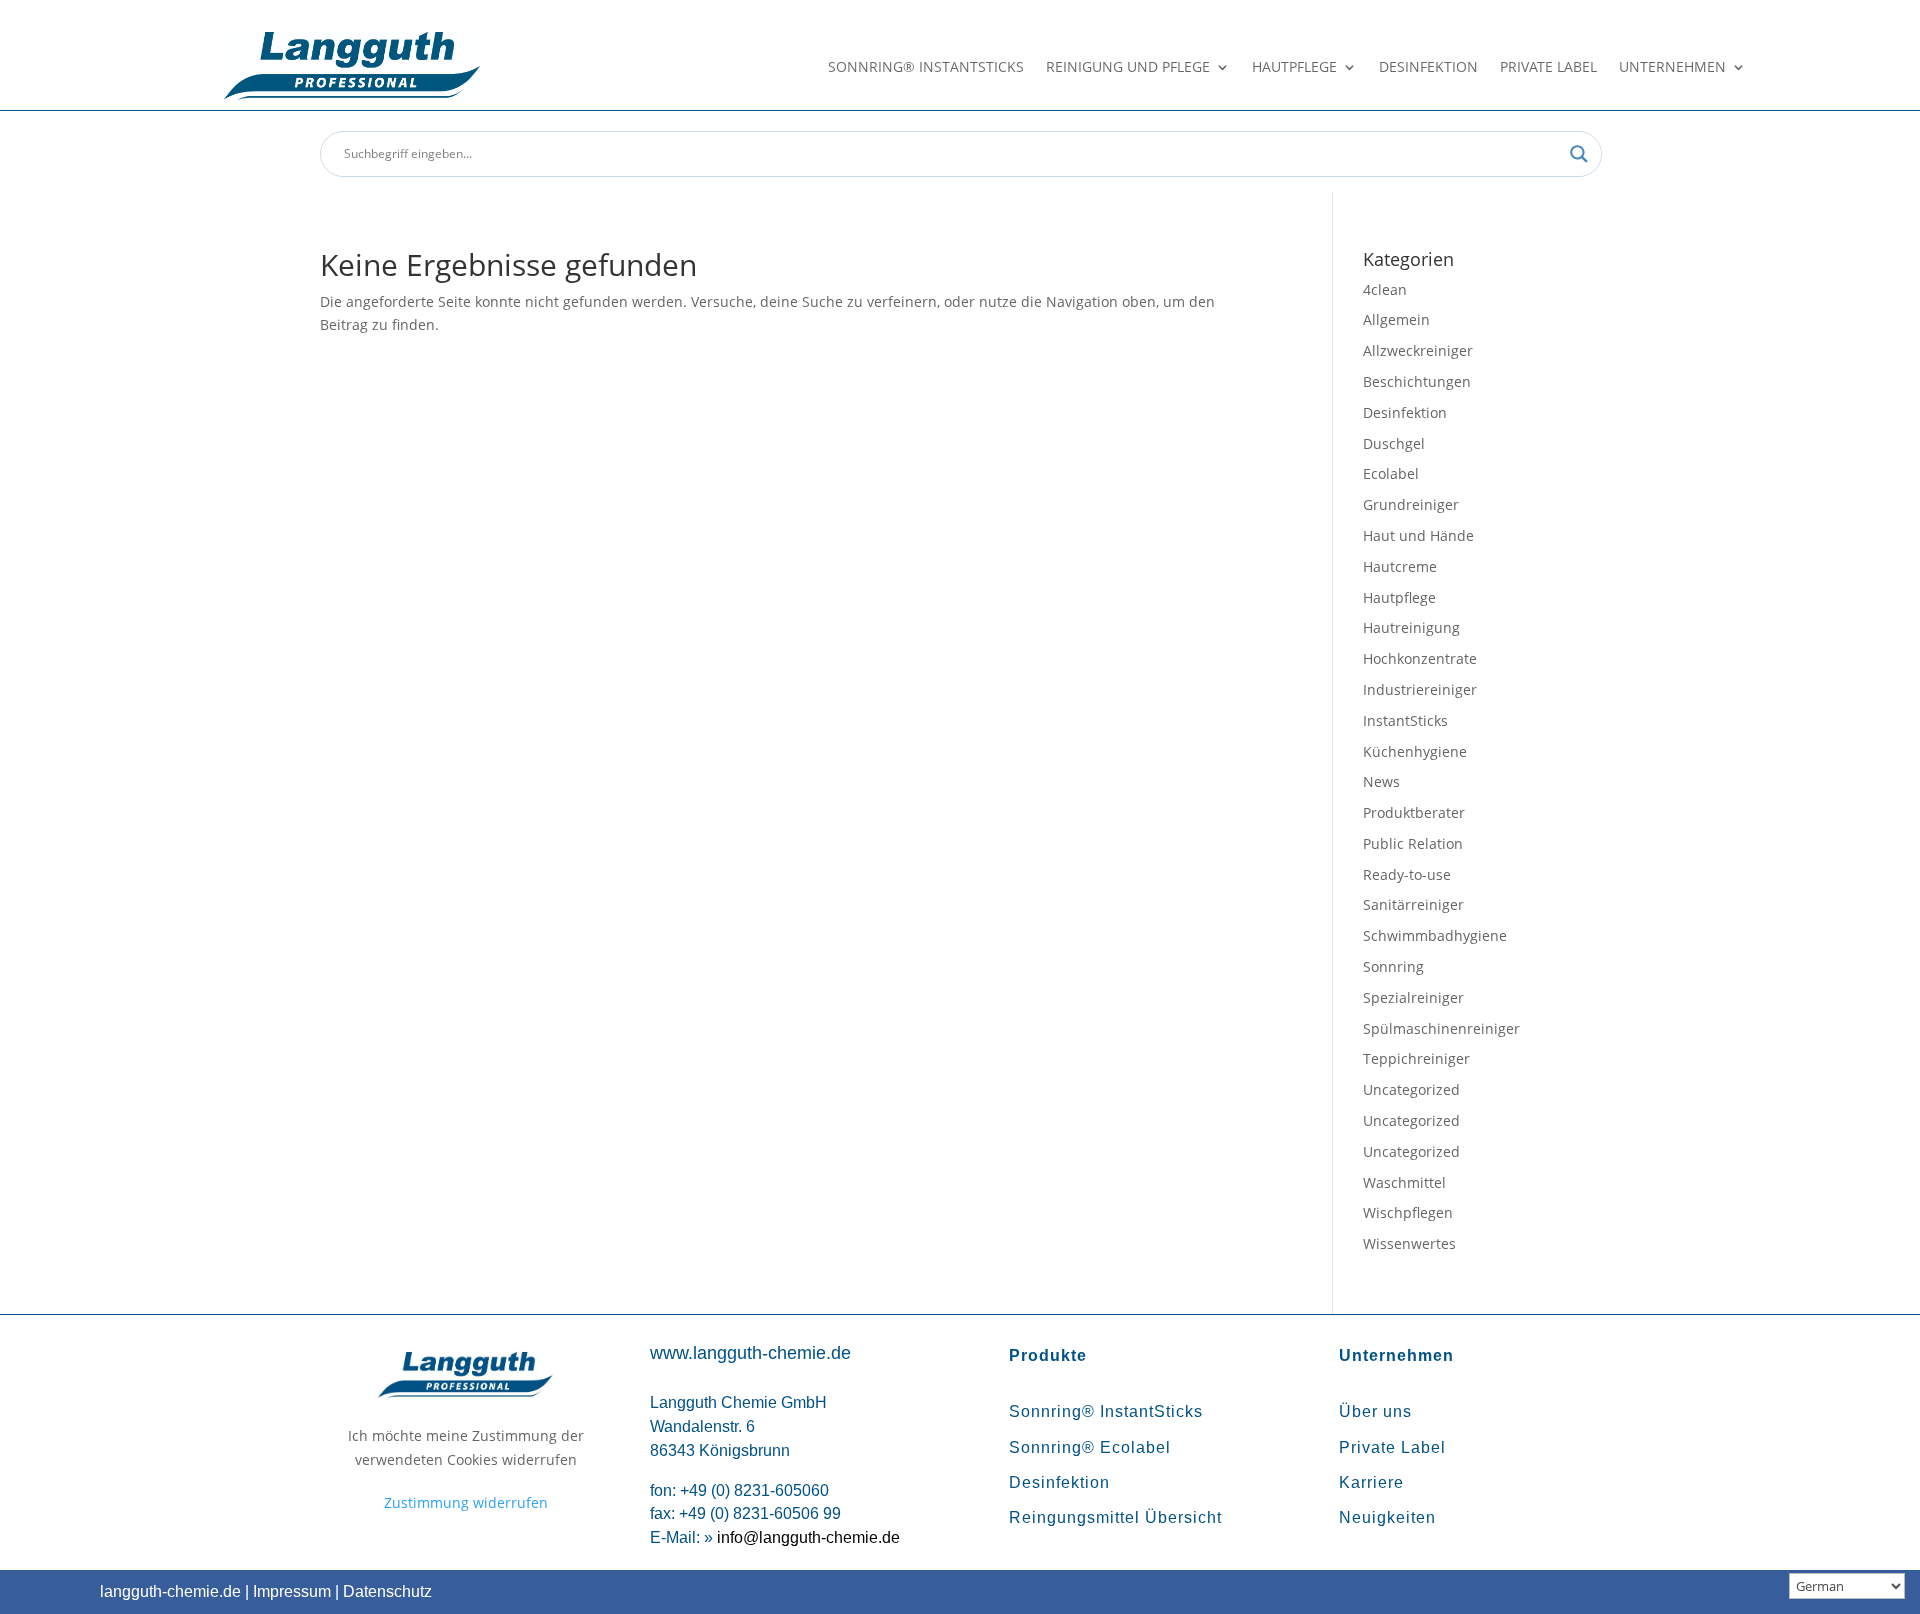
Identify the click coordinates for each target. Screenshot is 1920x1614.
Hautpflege (1294, 68)
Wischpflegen (1408, 1212)
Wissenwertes (1409, 1243)
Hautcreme (1400, 566)
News (1381, 781)
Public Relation (1413, 843)
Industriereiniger (1420, 689)
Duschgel (1394, 443)
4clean (1385, 289)
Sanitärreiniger (1413, 904)
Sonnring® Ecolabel (1090, 1447)
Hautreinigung (1411, 627)
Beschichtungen (1417, 381)
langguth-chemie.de (170, 1591)
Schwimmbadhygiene (1435, 935)
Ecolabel (1391, 473)
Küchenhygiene (1415, 751)
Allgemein (1396, 319)
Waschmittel (1404, 1182)
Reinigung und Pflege (1128, 68)
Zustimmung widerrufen (466, 1502)
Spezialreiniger (1413, 997)
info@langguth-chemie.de (808, 1537)
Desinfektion (1428, 68)
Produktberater (1414, 812)
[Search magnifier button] (1579, 154)
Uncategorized (1411, 1089)
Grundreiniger (1411, 504)
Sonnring (1393, 966)
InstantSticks (1405, 720)
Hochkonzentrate (1420, 658)
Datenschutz (387, 1591)
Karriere (1371, 1482)
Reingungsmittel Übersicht (1115, 1517)
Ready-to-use (1407, 874)
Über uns (1375, 1411)
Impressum (292, 1591)
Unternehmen (1672, 68)
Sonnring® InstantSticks (926, 68)
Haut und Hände (1418, 535)
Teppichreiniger (1416, 1058)
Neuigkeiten (1387, 1517)
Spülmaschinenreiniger (1441, 1028)
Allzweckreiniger (1418, 350)
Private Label (1548, 68)
